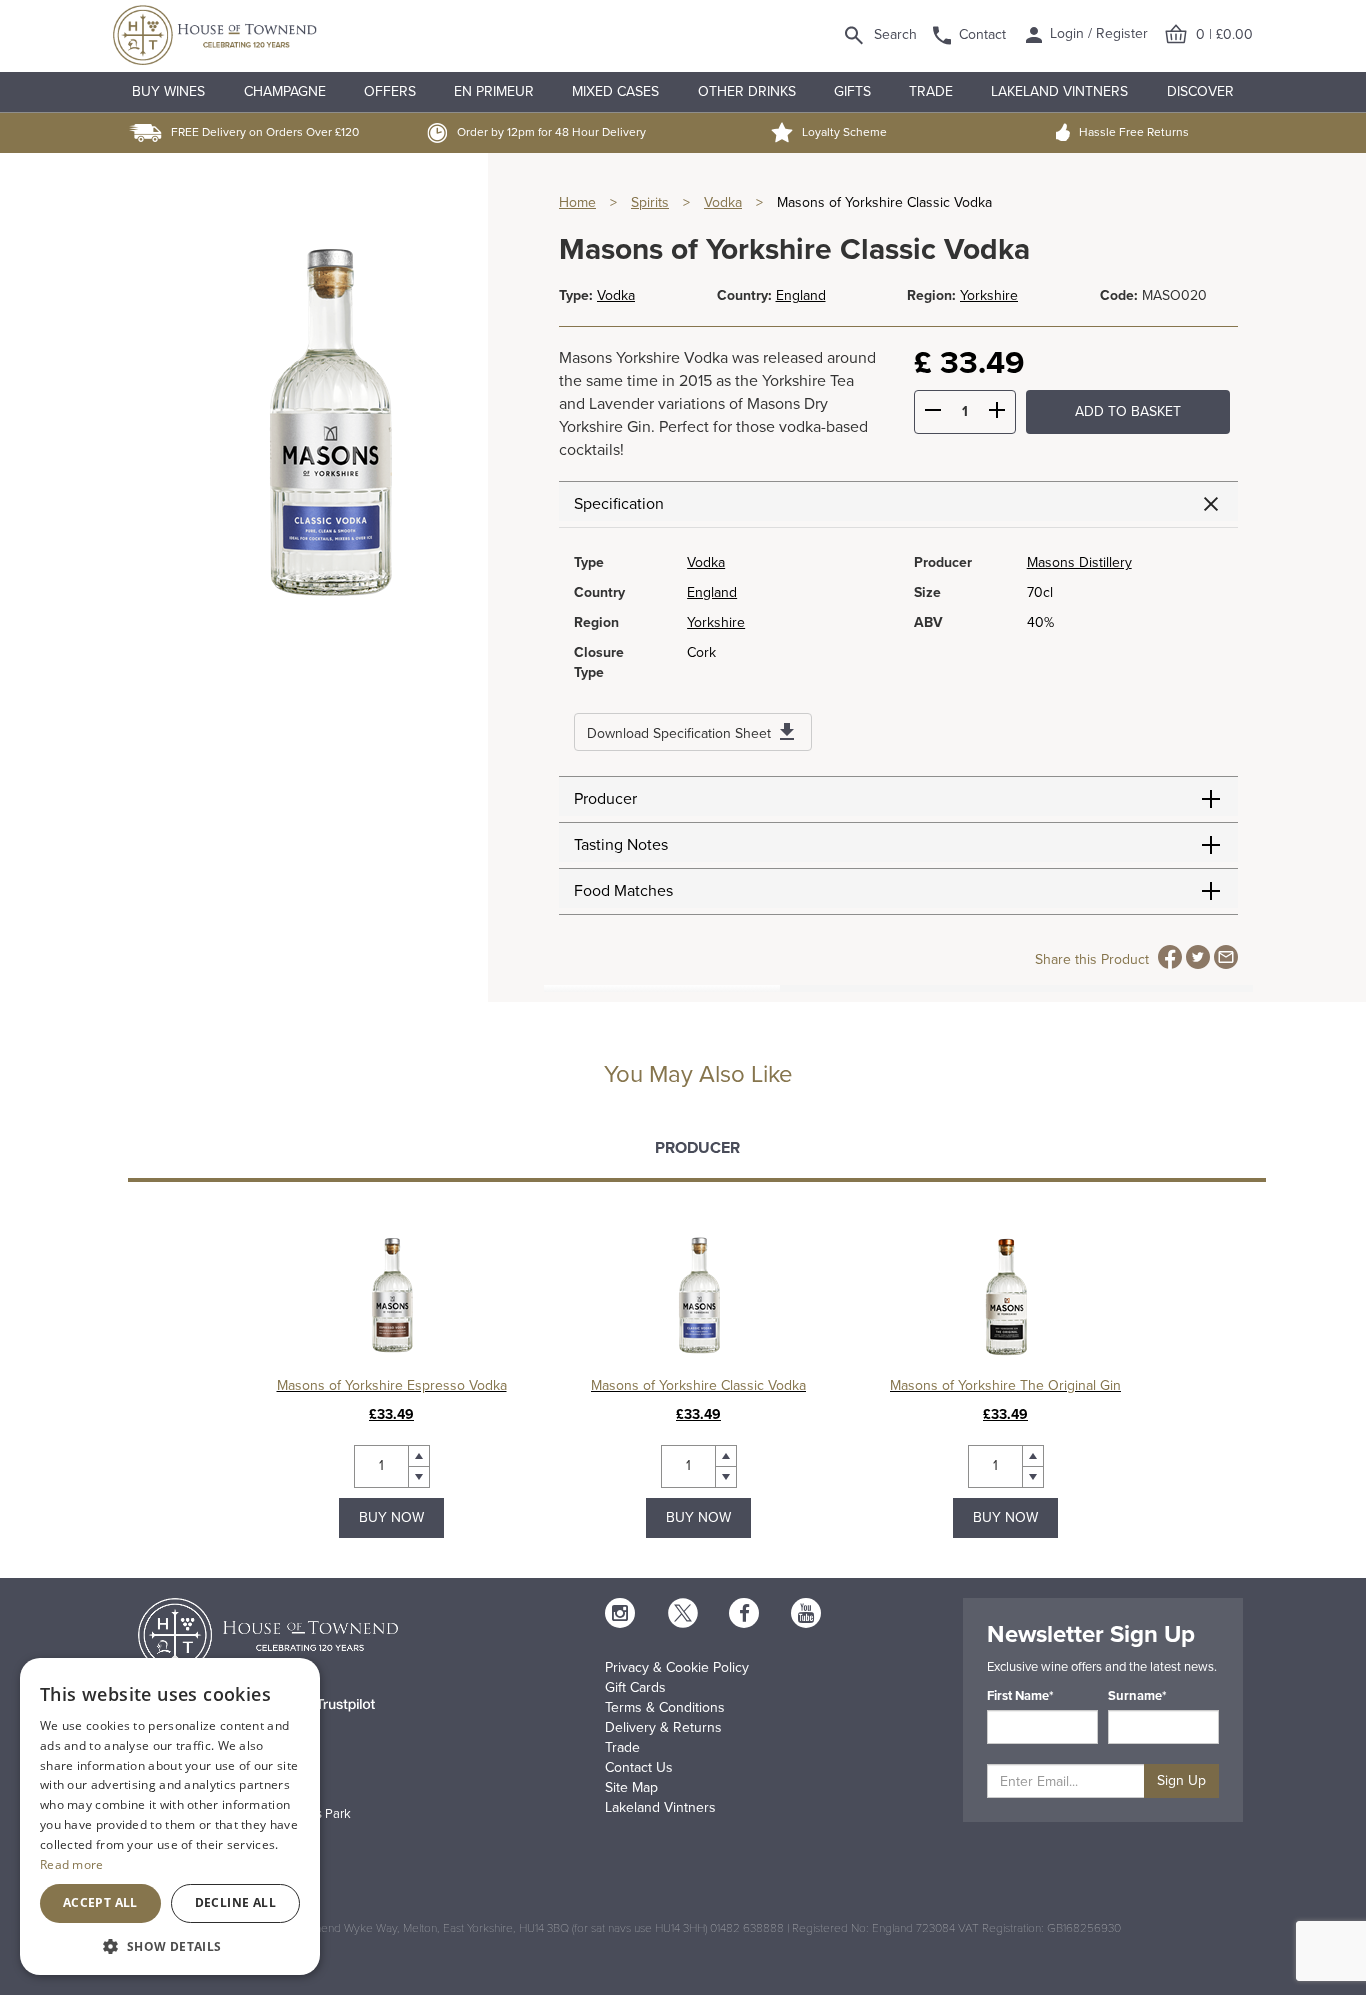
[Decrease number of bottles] (933, 413)
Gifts (852, 91)
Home (577, 202)
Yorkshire (989, 295)
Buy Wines (168, 91)
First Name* (1020, 1696)
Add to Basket (1128, 411)
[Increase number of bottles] (997, 413)
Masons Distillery (1079, 562)
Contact (982, 34)
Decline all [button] (235, 1902)
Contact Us (639, 1767)
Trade (931, 91)
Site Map (631, 1787)
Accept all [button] (100, 1902)
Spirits (650, 202)
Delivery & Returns (663, 1727)
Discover (1200, 91)
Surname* (1137, 1696)
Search (895, 34)
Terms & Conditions (665, 1707)
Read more (72, 1864)
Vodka (723, 202)
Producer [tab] (697, 1148)
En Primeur (494, 91)
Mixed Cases (615, 91)
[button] (170, 1945)
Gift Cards (635, 1687)
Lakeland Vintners (1059, 91)
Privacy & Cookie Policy (677, 1667)
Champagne (285, 91)
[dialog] (170, 1816)
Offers (390, 91)
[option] (391, 1385)
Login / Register (1097, 33)
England (801, 295)
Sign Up (1181, 1780)
